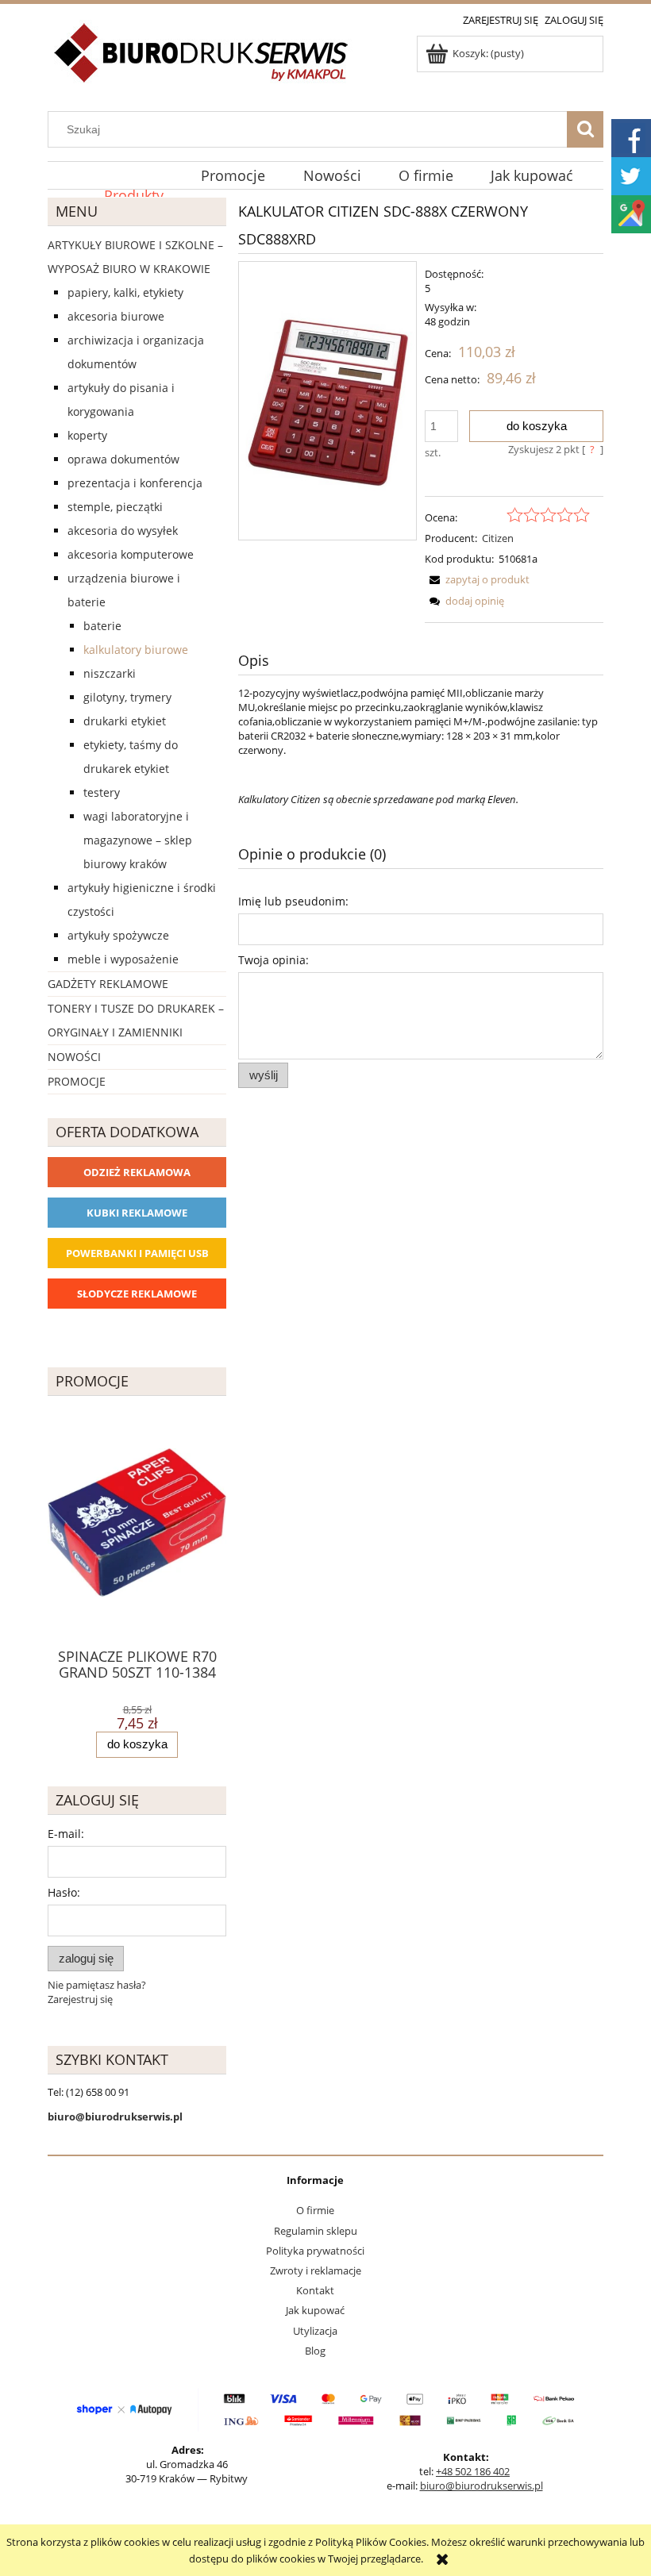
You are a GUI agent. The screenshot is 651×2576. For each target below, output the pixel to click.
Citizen (498, 538)
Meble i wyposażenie (123, 959)
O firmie (315, 2210)
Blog (315, 2351)
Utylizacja (315, 2331)
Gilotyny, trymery (127, 697)
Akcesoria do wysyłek (123, 531)
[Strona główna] (202, 62)
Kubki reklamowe (137, 1213)
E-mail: (66, 1834)
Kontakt (315, 2290)
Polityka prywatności (315, 2251)
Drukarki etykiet (125, 721)
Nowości (74, 1057)
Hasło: (64, 1892)
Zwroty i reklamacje (316, 2270)
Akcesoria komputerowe (131, 554)
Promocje (77, 1081)
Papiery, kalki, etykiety (125, 292)
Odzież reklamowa (137, 1172)
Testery (102, 792)
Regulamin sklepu (316, 2231)
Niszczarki (110, 673)
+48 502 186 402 (473, 2471)
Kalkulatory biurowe (136, 650)
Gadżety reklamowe (108, 984)
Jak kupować (315, 2310)
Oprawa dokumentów (123, 459)
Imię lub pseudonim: (293, 901)
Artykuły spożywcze (118, 935)
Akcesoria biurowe (116, 316)
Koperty (87, 435)
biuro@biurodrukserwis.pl (482, 2486)
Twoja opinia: (273, 960)
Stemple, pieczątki (115, 507)
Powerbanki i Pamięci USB (137, 1253)
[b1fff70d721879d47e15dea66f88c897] (327, 401)
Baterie (102, 626)
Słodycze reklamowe (137, 1294)
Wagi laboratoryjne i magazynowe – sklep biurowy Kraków (138, 840)
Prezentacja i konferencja (135, 483)
